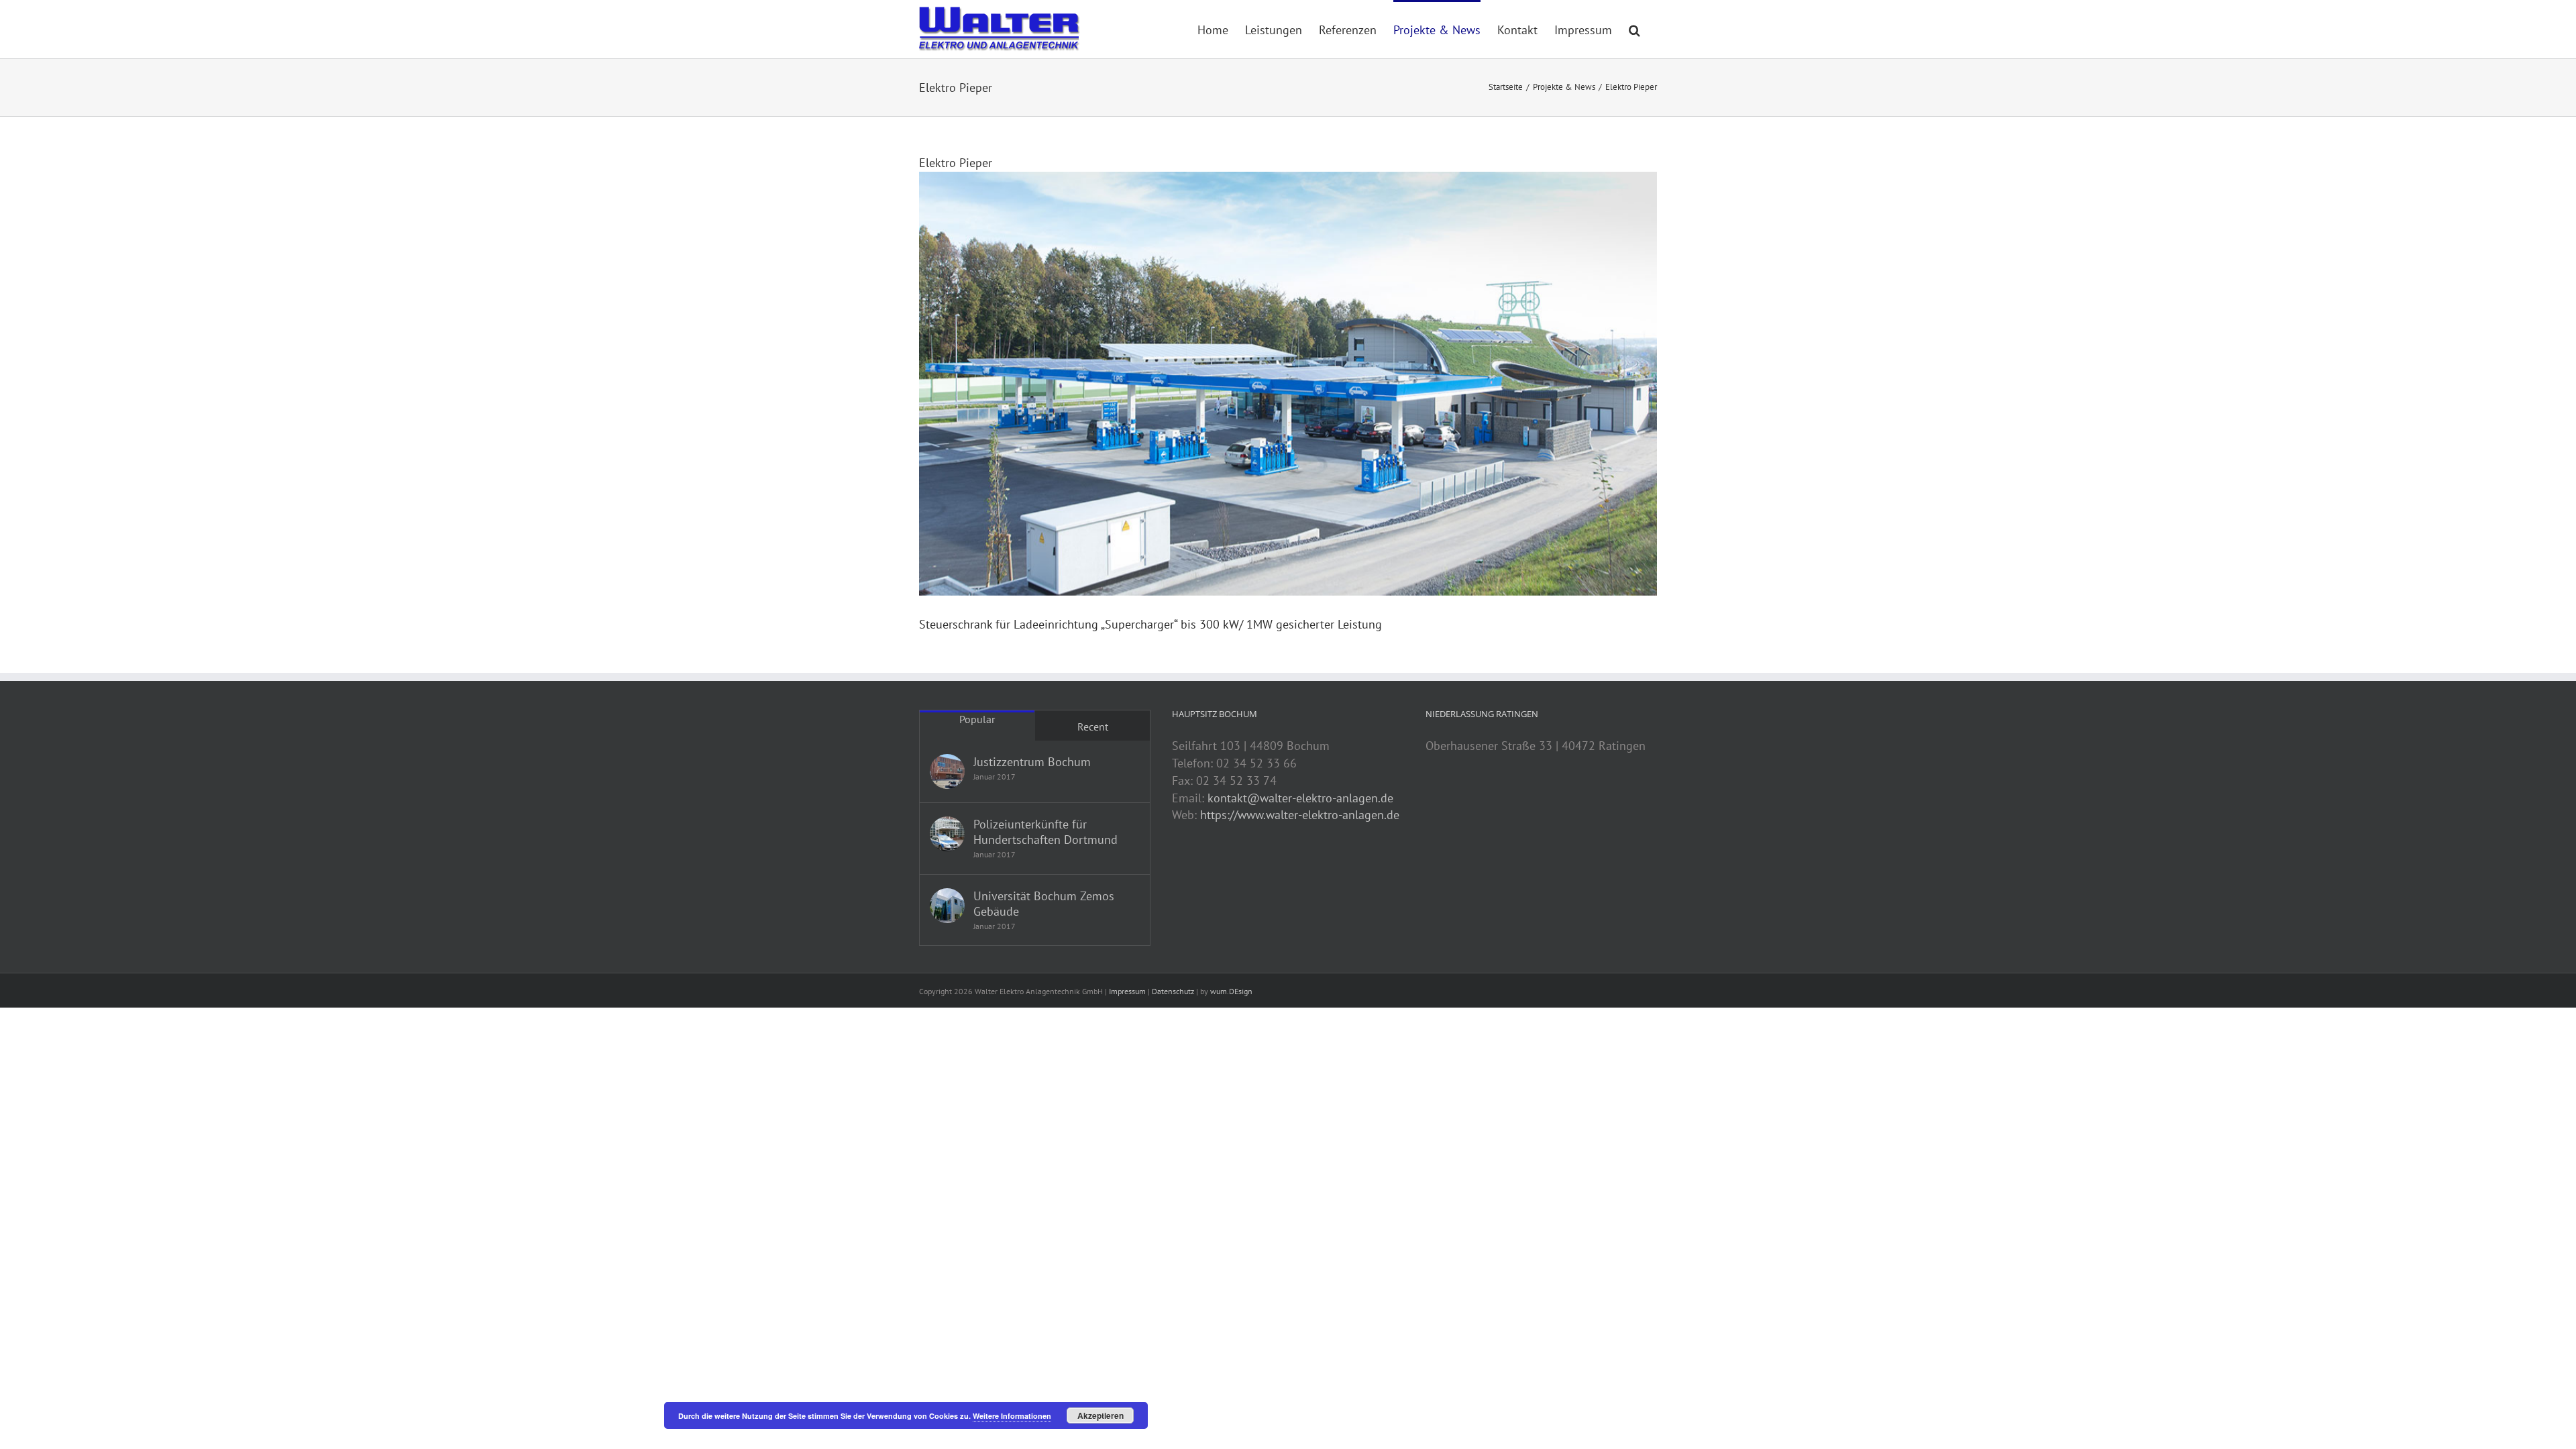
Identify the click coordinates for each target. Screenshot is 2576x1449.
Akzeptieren (1101, 1415)
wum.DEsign (1231, 991)
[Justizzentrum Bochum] (947, 771)
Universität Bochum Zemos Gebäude (1044, 904)
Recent (1093, 727)
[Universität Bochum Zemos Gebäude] (947, 906)
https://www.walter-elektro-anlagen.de (1300, 815)
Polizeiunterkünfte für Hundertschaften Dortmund (1045, 832)
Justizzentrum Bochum (1032, 762)
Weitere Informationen (1012, 1416)
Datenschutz (1173, 991)
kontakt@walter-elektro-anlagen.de (1300, 798)
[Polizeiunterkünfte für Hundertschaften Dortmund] (947, 834)
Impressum (1127, 991)
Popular (977, 719)
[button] (1634, 29)
